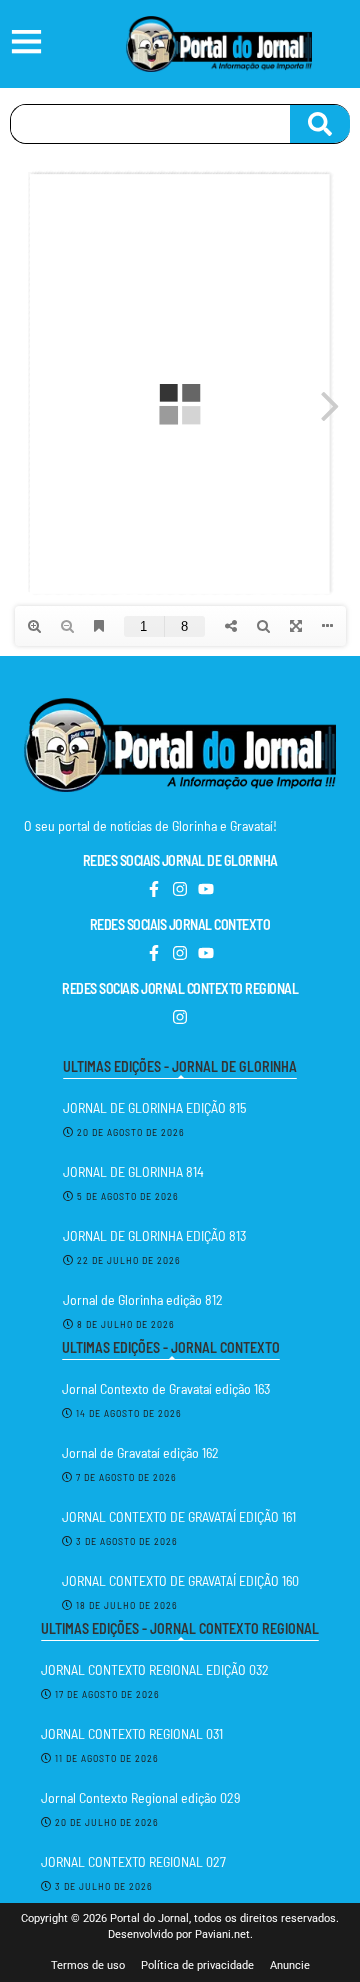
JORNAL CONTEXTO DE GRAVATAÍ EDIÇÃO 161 (179, 1516)
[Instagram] (180, 889)
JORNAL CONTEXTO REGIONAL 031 (132, 1733)
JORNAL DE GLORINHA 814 (133, 1171)
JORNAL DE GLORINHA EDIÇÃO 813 (154, 1235)
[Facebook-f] (154, 889)
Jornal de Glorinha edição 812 (143, 1299)
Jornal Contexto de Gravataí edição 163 (166, 1388)
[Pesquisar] (320, 124)
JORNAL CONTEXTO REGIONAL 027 (133, 1861)
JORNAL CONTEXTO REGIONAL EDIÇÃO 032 (155, 1669)
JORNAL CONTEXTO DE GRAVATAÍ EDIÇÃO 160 (180, 1580)
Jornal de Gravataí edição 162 (140, 1452)
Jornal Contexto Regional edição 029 (140, 1797)
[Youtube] (206, 889)
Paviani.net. (224, 1934)
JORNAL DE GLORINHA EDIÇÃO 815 (154, 1107)
